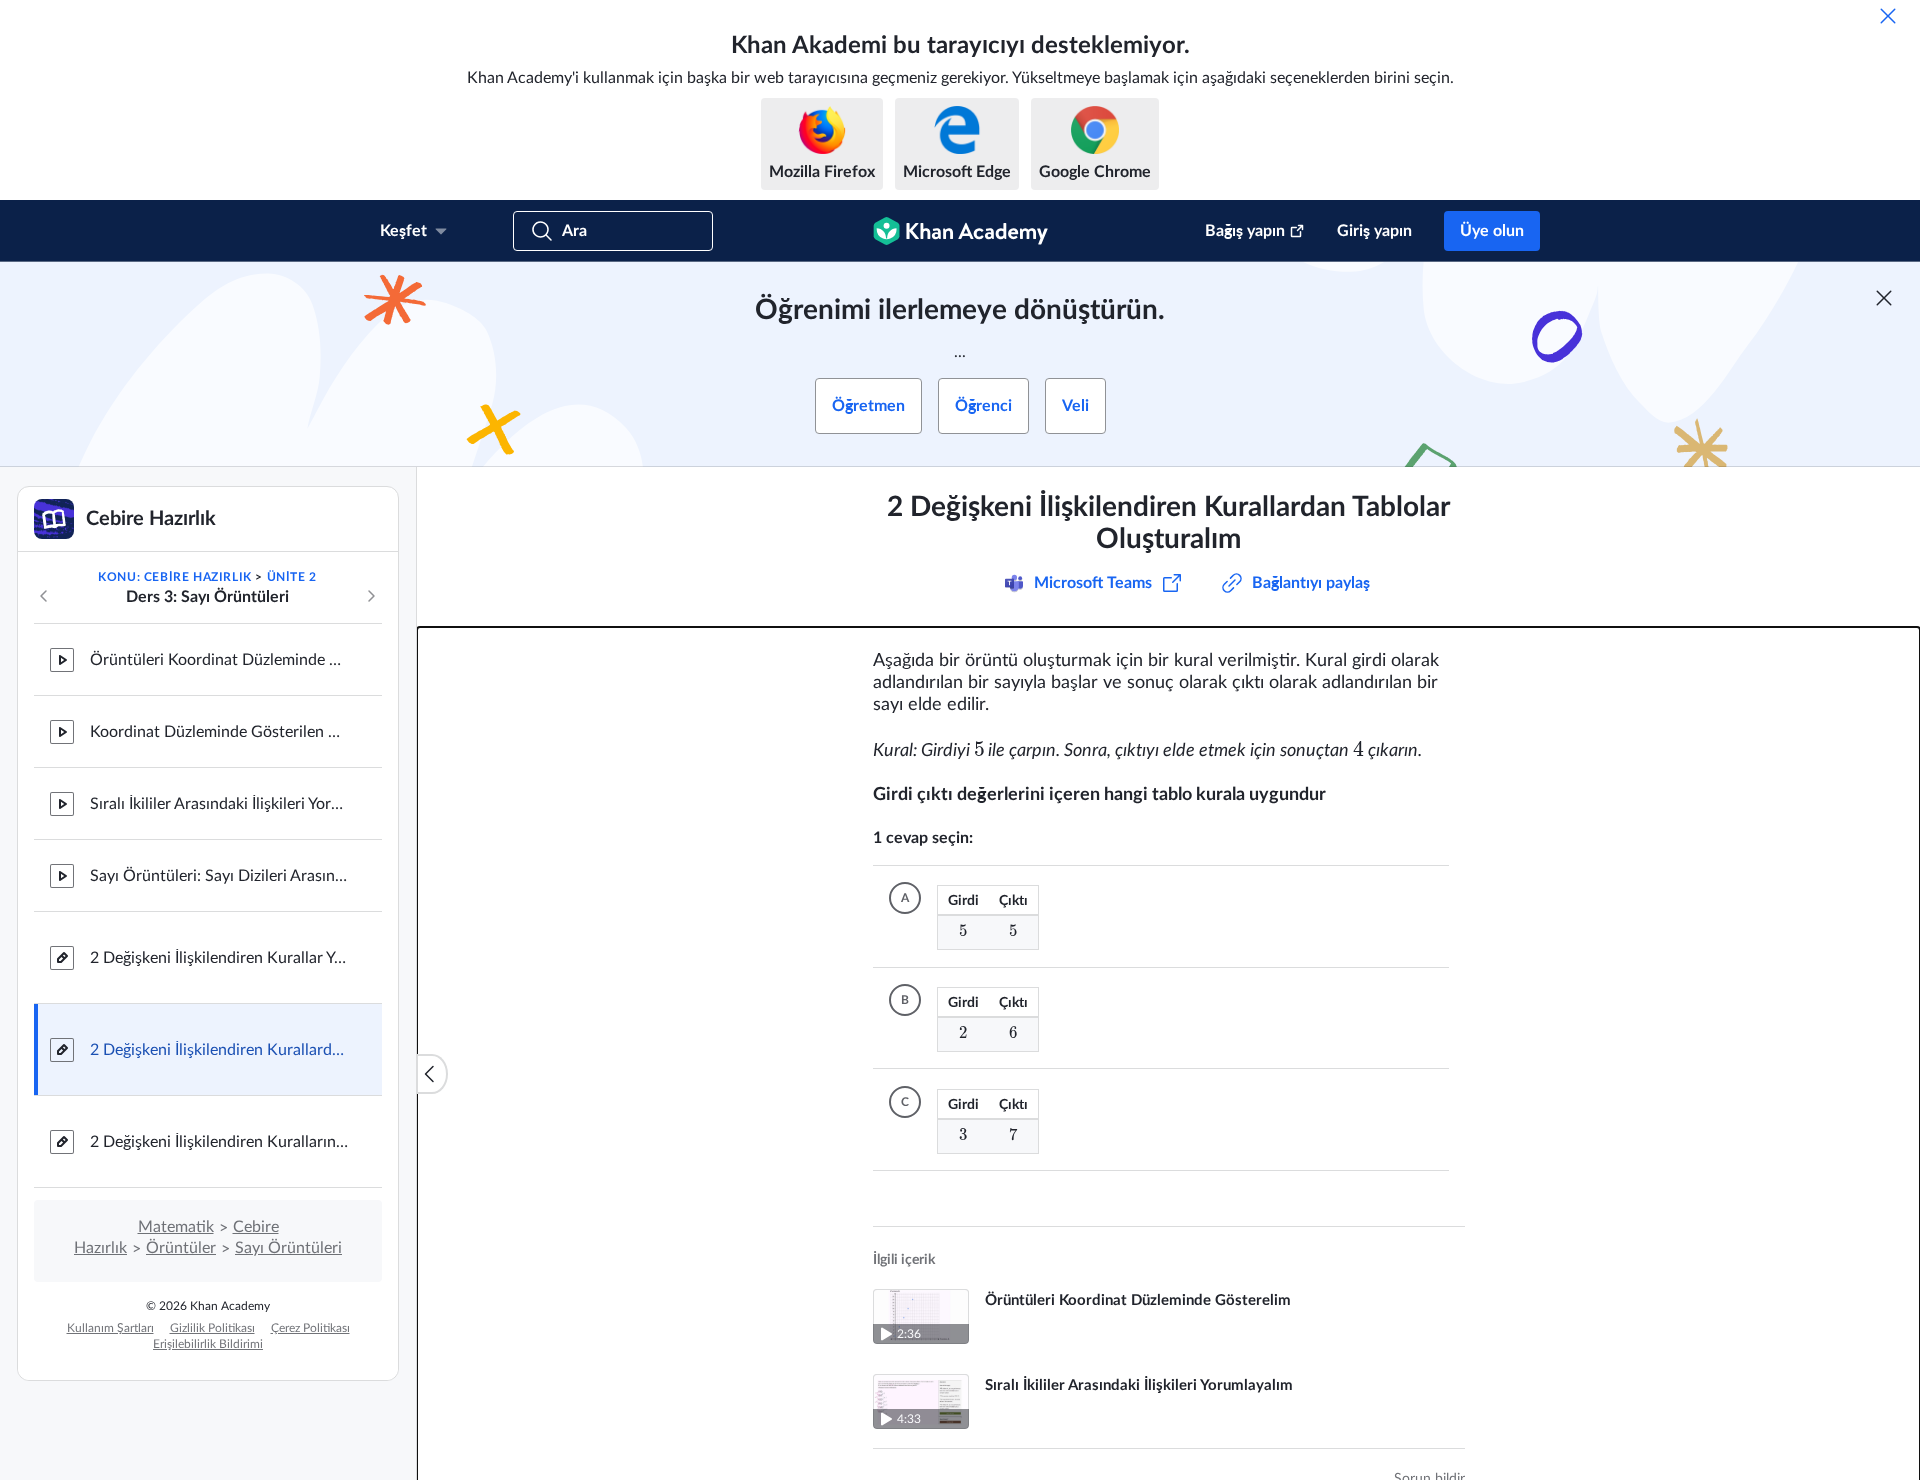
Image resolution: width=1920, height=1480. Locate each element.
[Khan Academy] (960, 231)
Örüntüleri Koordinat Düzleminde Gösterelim (220, 660)
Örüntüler (181, 1248)
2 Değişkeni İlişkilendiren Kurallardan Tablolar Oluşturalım (220, 1050)
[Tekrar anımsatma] (1888, 16)
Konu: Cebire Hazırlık (175, 577)
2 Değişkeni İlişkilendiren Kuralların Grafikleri (220, 1142)
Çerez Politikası (310, 1328)
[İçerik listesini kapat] (432, 1074)
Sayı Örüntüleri (288, 1248)
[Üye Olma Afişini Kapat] (1884, 298)
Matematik (176, 1227)
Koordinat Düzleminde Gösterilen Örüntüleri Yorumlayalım (220, 732)
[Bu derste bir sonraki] (371, 596)
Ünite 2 (292, 577)
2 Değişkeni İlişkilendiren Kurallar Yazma (220, 958)
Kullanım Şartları (110, 1328)
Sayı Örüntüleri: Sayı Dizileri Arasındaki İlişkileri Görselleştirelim (220, 876)
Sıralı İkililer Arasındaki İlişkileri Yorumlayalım (220, 804)
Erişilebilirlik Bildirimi (208, 1344)
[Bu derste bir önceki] (44, 596)
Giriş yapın (1374, 231)
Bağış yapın (1245, 231)
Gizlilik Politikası (212, 1328)
